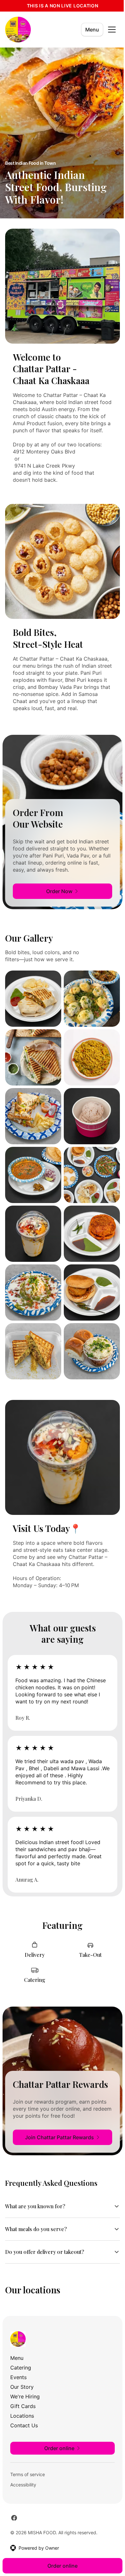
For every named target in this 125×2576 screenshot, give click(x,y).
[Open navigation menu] (112, 30)
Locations (22, 2417)
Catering (21, 2369)
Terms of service (28, 2476)
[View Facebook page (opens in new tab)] (14, 2519)
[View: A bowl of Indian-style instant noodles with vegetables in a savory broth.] (92, 1057)
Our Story (22, 2388)
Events (18, 2378)
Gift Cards (23, 2407)
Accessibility (23, 2486)
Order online (60, 2566)
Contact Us (24, 2427)
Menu (92, 30)
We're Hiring (25, 2398)
